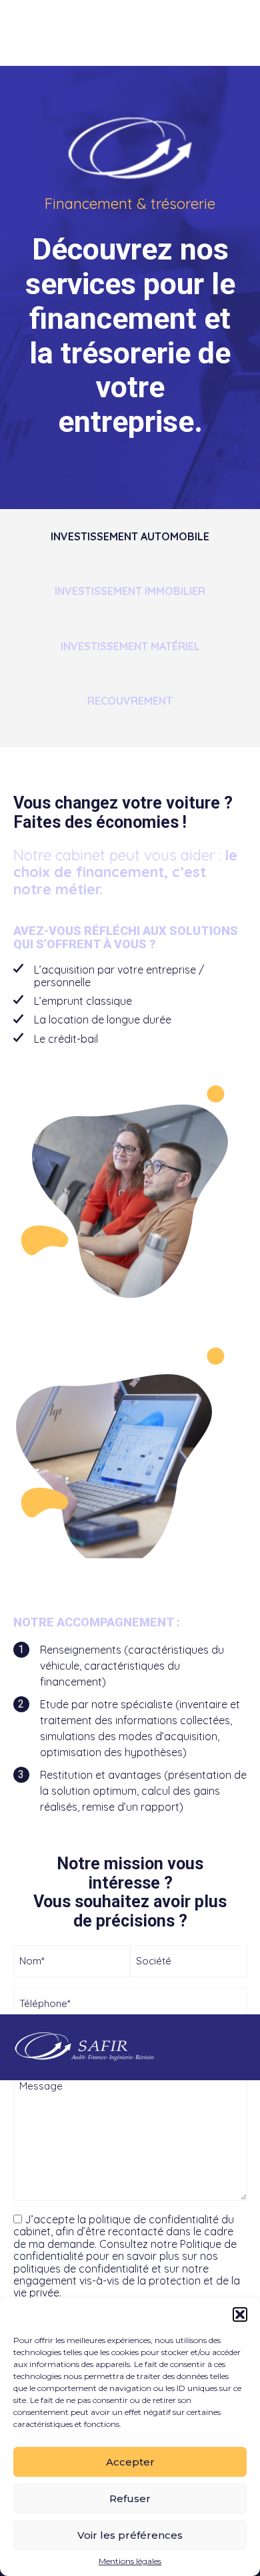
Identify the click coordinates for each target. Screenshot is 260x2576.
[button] (240, 2314)
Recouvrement (130, 701)
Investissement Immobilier (130, 591)
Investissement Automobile (130, 536)
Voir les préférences (130, 2535)
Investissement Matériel (130, 646)
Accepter (130, 2462)
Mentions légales (130, 2561)
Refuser (130, 2498)
